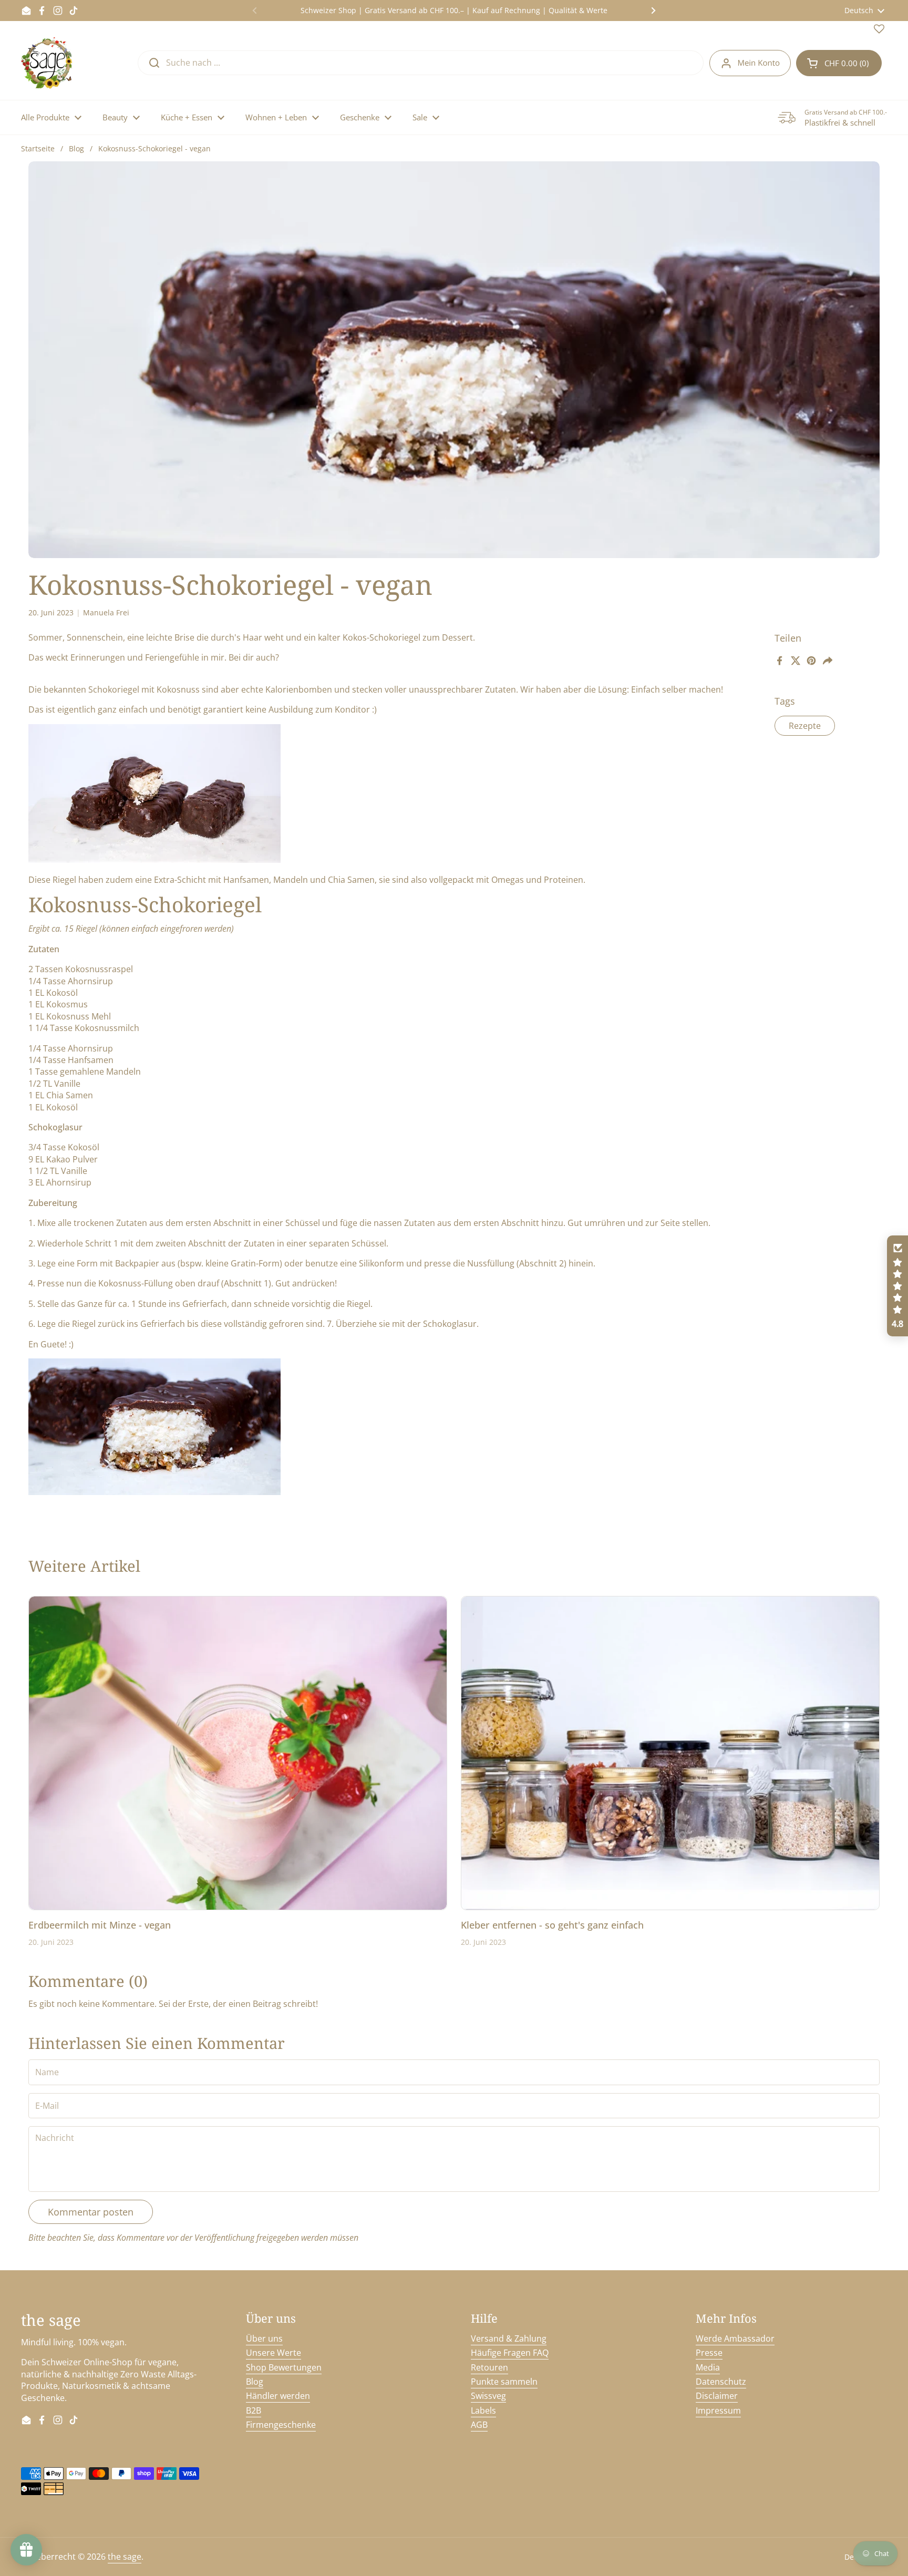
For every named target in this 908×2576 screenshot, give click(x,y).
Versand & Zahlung (509, 2338)
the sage (125, 2557)
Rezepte (805, 726)
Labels (483, 2410)
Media (708, 2367)
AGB (479, 2425)
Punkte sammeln (504, 2382)
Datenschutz (721, 2382)
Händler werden (278, 2396)
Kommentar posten (91, 2212)
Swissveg (488, 2396)
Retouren (489, 2367)
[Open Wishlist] (879, 31)
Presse (709, 2353)
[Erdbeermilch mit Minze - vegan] (238, 1753)
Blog (76, 148)
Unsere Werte (274, 2353)
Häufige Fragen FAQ (510, 2353)
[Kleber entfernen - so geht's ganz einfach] (670, 1753)
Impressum (718, 2410)
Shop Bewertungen (284, 2367)
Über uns (264, 2338)
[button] (839, 63)
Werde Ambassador (735, 2338)
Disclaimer (717, 2396)
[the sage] (48, 63)
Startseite (38, 148)
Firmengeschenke (281, 2425)
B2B (254, 2410)
